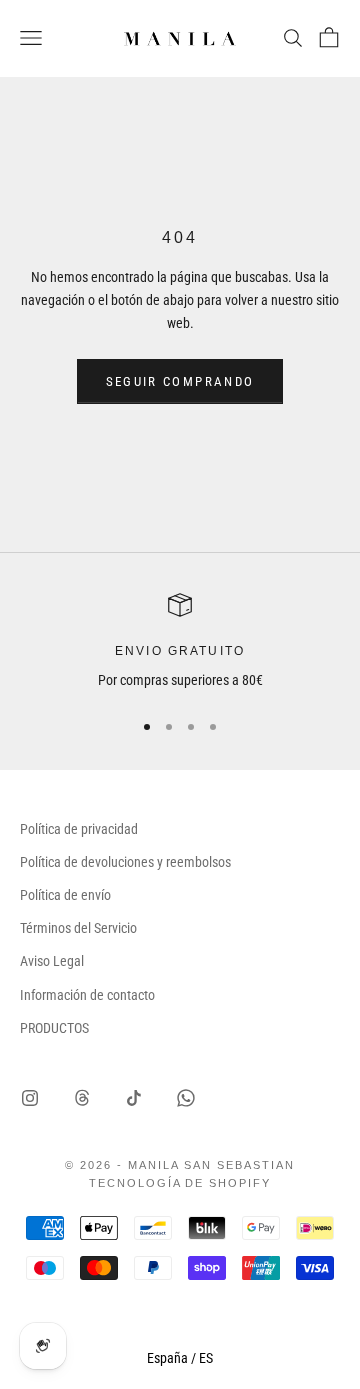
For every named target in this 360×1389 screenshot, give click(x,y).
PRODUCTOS (54, 1028)
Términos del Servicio (78, 928)
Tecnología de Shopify (180, 1183)
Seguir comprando (180, 381)
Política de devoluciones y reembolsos (125, 862)
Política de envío (65, 895)
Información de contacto (87, 995)
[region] (180, 642)
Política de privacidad (79, 829)
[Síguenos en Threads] (82, 1098)
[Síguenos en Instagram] (30, 1098)
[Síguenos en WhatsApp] (186, 1098)
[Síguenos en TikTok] (134, 1098)
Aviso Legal (52, 961)
